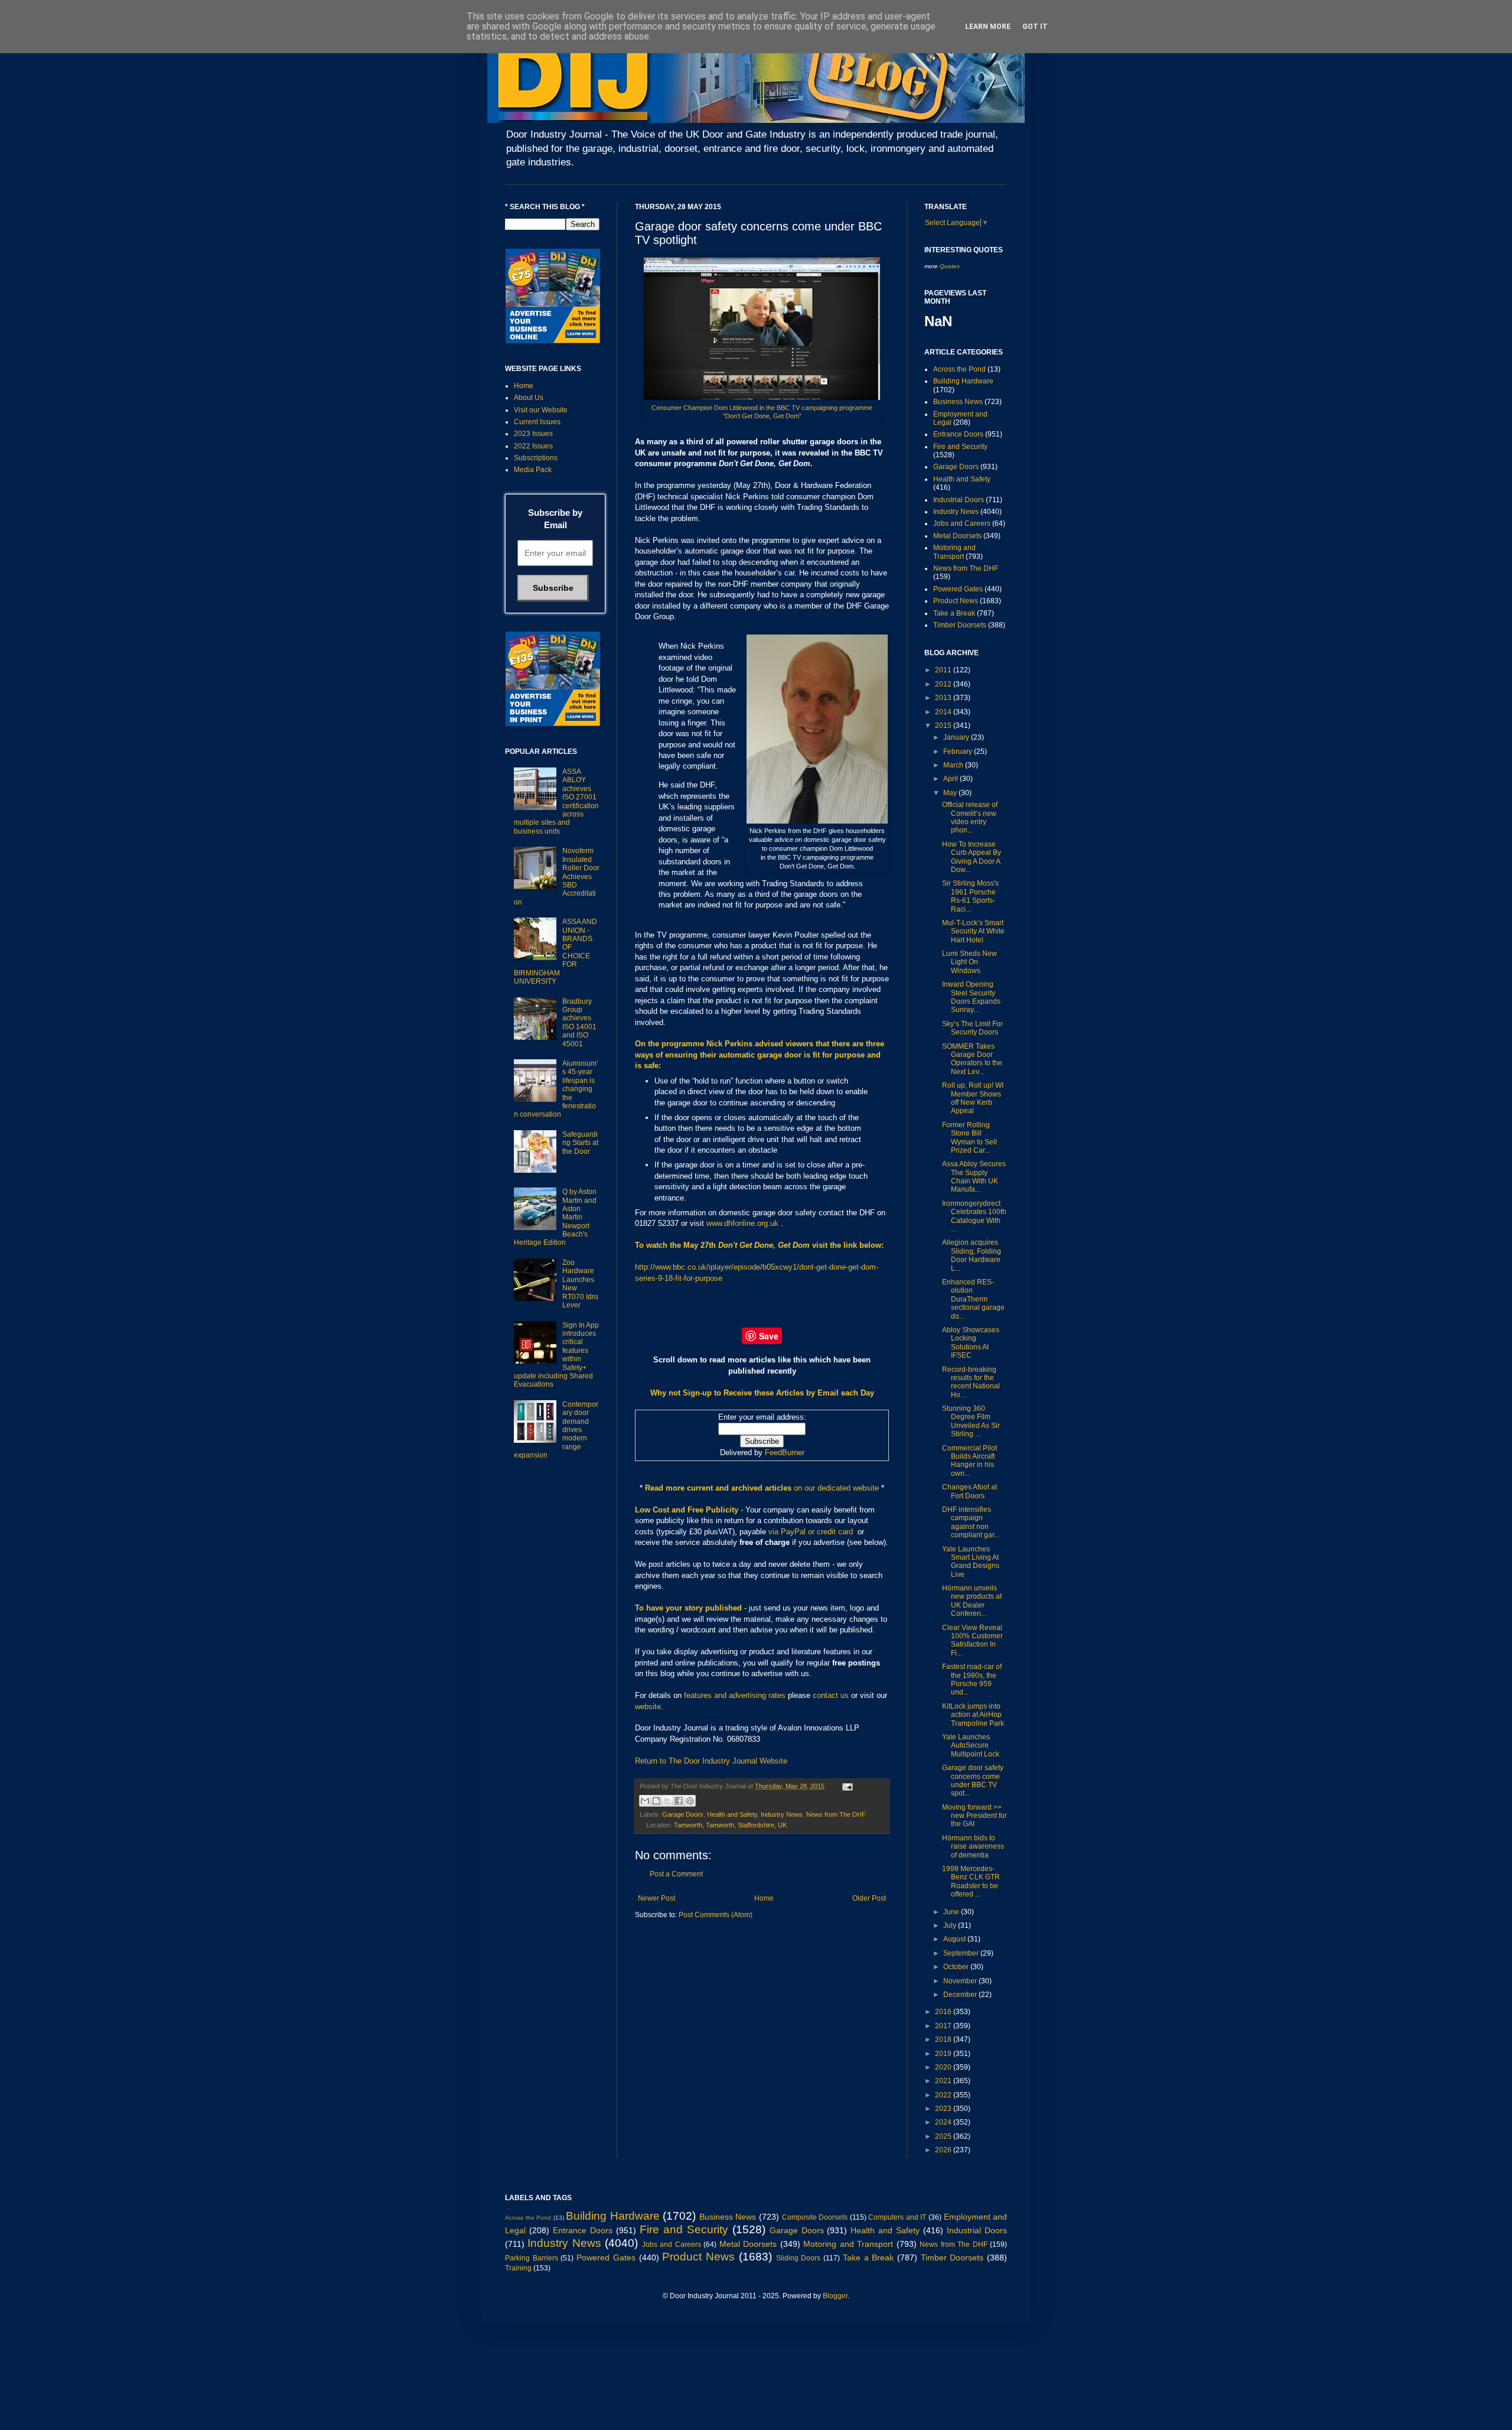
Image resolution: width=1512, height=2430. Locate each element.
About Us (529, 398)
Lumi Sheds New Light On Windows (970, 962)
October (957, 1967)
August (955, 1939)
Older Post (869, 1898)
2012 (944, 684)
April (951, 779)
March (954, 765)
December (961, 1995)
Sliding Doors (799, 2258)
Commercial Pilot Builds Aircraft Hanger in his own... (970, 1461)
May (951, 793)
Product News (956, 601)
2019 (944, 2054)
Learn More (988, 27)
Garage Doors (683, 1814)
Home (764, 1898)
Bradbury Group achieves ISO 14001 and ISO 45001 (579, 1023)
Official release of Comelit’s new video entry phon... (970, 817)
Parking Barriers (532, 2258)
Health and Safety (732, 1814)
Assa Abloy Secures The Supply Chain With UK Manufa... (974, 1177)
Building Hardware (963, 381)
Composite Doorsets (815, 2217)
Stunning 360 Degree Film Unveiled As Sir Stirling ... (971, 1421)
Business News (958, 402)
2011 (944, 670)
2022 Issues (533, 446)
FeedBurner (785, 1453)
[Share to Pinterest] (690, 1801)
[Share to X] (667, 1801)
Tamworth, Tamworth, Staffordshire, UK (730, 1825)
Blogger (835, 2296)
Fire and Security (960, 447)
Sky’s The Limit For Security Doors (972, 1028)
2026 (944, 2150)
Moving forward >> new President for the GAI (975, 1816)
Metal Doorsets (957, 536)
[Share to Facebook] (679, 1801)
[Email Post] (846, 1786)
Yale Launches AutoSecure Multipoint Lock (971, 1746)
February (959, 752)
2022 (944, 2095)
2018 (944, 2039)
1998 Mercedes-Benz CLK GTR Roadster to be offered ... (971, 1881)
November (961, 1981)
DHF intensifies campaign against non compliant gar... (971, 1522)
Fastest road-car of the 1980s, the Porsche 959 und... (972, 1679)
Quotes (950, 266)
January (957, 737)
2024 (944, 2122)
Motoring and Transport (954, 552)
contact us (831, 1695)
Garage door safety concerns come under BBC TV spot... (973, 1780)
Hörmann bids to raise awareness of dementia (973, 1847)
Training (518, 2268)
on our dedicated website (836, 1488)
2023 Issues (533, 434)
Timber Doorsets (960, 625)
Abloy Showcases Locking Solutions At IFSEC (971, 1343)
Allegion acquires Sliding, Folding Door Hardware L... (972, 1255)
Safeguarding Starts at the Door (580, 1143)
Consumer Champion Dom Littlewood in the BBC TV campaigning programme (762, 408)
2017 (944, 2026)
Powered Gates (958, 589)
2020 (944, 2067)
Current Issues (537, 422)
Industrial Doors (959, 500)
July (951, 1925)
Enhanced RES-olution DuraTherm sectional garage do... (973, 1299)
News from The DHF (836, 1814)
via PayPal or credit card (811, 1532)
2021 (944, 2081)
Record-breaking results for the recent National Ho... (971, 1382)
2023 (944, 2109)
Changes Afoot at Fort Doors (970, 1491)
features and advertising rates (735, 1695)
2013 (944, 698)
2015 (944, 726)
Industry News (782, 1814)
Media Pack (533, 470)
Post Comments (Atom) (716, 1915)
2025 (944, 2136)
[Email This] (645, 1801)
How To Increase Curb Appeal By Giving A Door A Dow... (972, 857)
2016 (944, 2012)
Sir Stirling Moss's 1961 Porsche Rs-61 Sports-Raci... (970, 896)
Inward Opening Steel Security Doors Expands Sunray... (971, 997)
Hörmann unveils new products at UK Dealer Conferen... (972, 1601)
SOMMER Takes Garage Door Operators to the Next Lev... (972, 1059)
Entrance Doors (958, 434)
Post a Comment (676, 1874)
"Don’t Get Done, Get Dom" (762, 416)
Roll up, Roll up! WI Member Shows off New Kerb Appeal (973, 1098)
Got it (1035, 27)
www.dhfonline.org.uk (742, 1223)
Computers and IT (897, 2217)
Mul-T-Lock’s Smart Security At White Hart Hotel (973, 931)
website (648, 1707)
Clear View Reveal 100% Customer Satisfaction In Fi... (972, 1640)
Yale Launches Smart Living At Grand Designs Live (971, 1562)
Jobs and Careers (962, 523)
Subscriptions (536, 458)
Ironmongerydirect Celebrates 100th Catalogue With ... (974, 1216)
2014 (944, 712)
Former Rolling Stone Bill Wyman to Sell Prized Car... (970, 1138)
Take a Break (954, 613)
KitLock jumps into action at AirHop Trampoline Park (973, 1715)
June (952, 1912)
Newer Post (656, 1898)
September (962, 1953)
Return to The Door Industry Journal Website (711, 1761)
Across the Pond (959, 369)
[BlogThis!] (656, 1801)
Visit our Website (541, 410)
